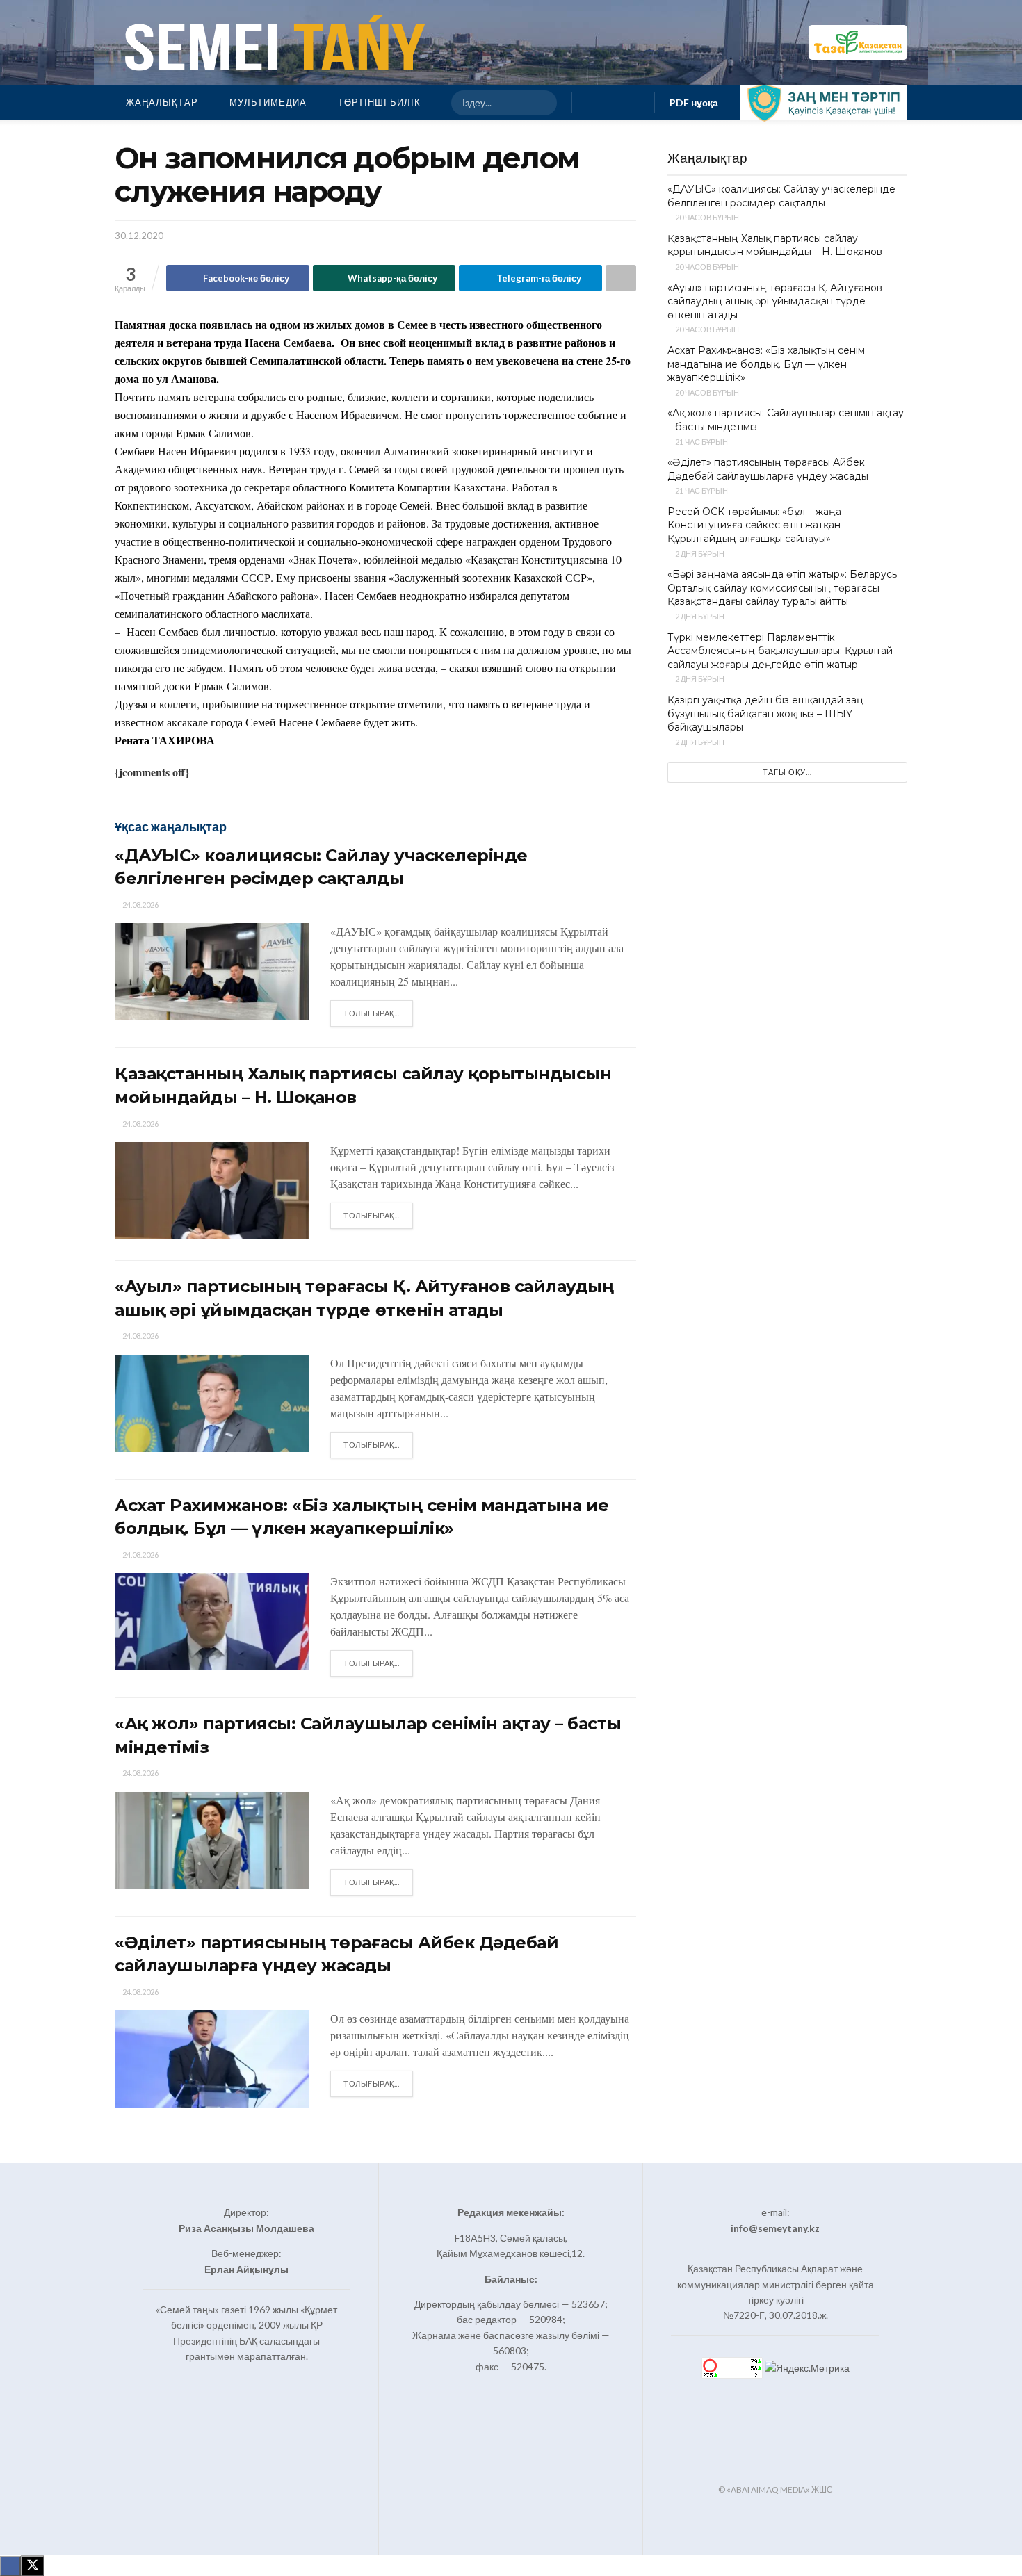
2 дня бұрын (699, 554)
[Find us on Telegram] (635, 103)
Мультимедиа (268, 102)
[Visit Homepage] (272, 42)
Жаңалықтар (162, 102)
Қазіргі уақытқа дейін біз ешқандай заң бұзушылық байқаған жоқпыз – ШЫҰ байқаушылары (765, 714)
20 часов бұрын (706, 217)
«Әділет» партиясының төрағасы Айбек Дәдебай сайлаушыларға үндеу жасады (768, 469)
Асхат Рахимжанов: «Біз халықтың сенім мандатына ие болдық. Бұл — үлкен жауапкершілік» (766, 364)
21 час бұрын (701, 442)
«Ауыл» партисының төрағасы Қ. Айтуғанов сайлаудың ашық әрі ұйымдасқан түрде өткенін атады (775, 301)
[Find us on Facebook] (591, 103)
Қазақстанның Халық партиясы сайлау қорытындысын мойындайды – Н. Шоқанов (775, 245)
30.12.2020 (139, 236)
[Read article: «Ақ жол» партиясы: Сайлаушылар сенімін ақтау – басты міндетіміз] (212, 1841)
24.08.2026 (140, 905)
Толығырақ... (378, 1013)
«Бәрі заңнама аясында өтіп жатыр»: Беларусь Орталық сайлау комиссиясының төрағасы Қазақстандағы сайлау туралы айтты (782, 588)
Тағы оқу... (787, 772)
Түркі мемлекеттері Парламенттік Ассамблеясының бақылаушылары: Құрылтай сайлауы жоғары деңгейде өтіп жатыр (780, 651)
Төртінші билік (379, 102)
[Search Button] (540, 103)
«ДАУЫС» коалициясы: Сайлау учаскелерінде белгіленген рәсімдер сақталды (781, 196)
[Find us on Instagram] (613, 103)
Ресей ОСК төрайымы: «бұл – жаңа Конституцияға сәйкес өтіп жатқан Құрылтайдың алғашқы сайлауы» (754, 525)
